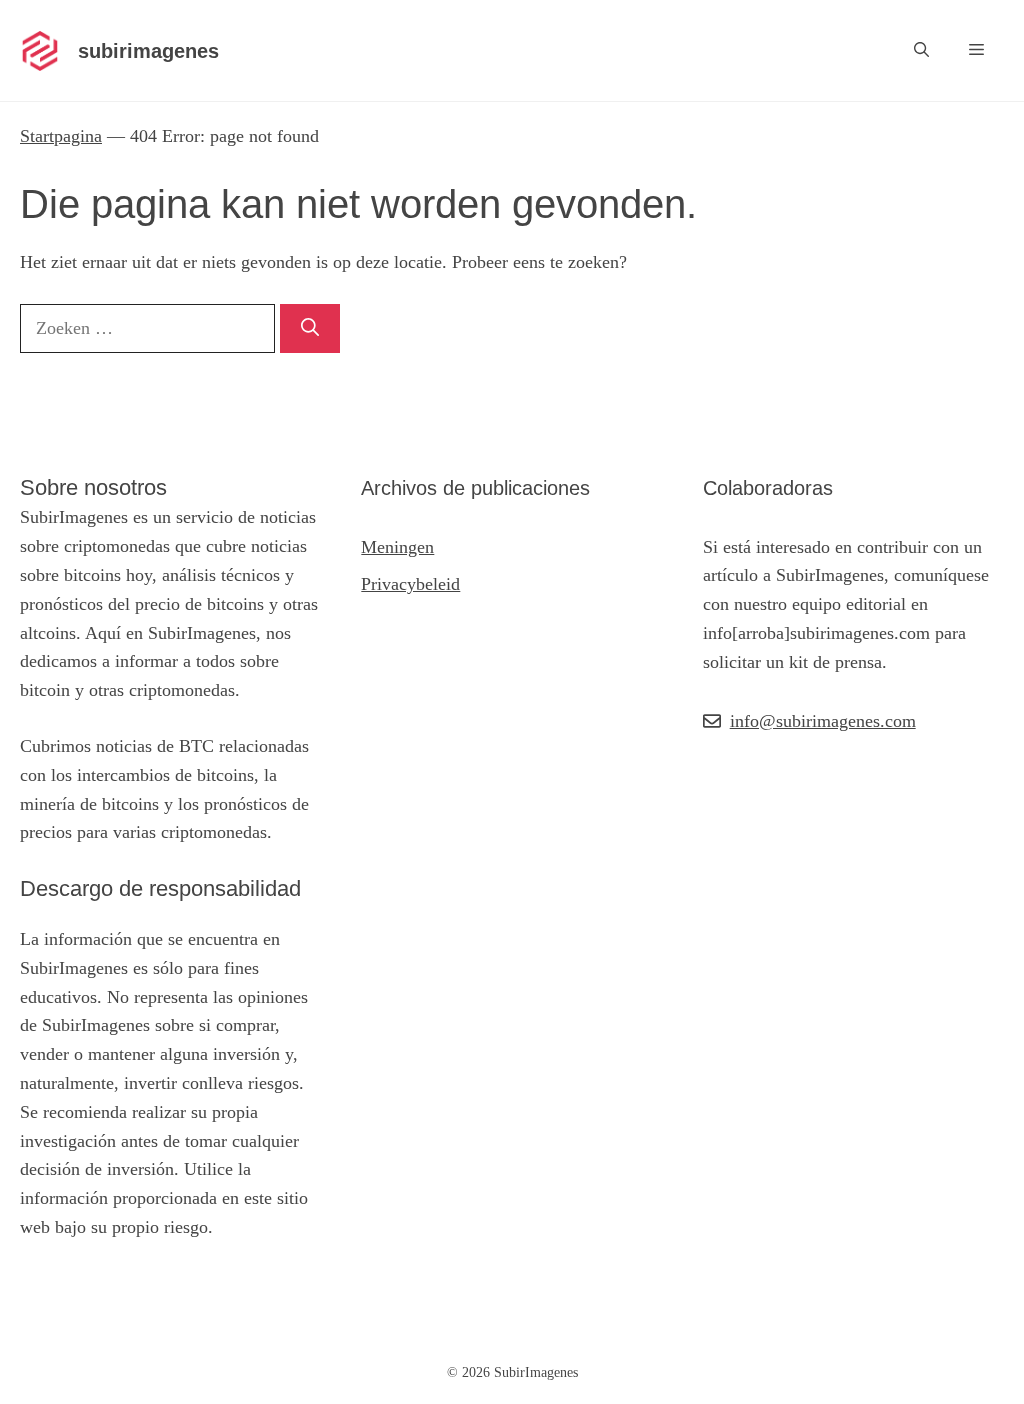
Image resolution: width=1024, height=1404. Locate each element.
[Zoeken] (310, 328)
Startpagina (61, 136)
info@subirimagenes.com (823, 721)
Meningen (397, 547)
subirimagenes (148, 51)
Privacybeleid (410, 584)
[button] (921, 50)
